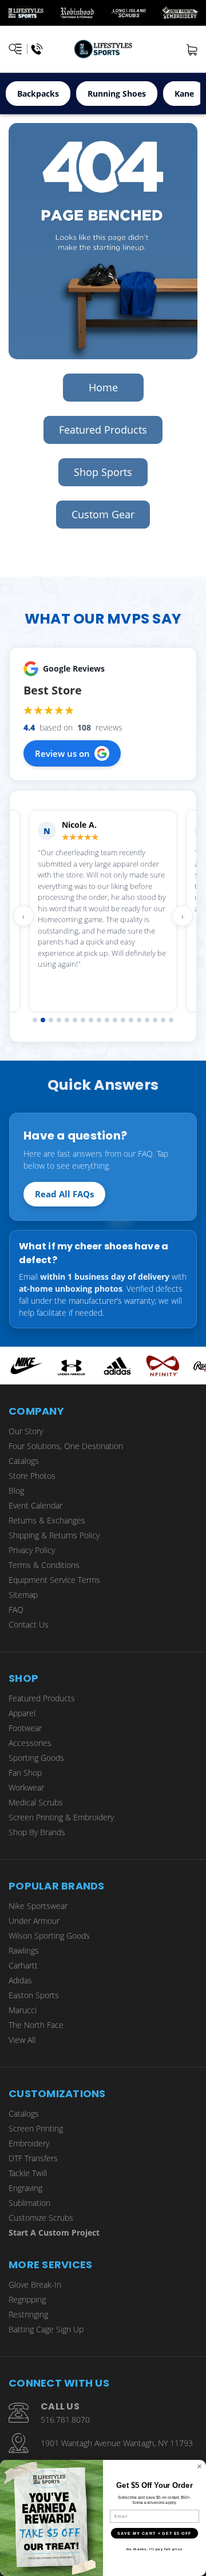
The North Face (36, 2025)
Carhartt (23, 1965)
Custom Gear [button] (103, 514)
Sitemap (23, 1595)
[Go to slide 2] (43, 1020)
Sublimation (29, 2203)
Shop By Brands (37, 1832)
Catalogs (24, 1461)
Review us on (62, 753)
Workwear (26, 1787)
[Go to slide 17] (163, 1020)
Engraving (25, 2188)
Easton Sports (34, 1995)
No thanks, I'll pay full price (154, 2549)
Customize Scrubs (41, 2218)
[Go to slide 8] (91, 1020)
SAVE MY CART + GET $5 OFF (154, 2533)
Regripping (27, 2299)
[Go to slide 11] (115, 1020)
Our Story (26, 1431)
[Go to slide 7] (83, 1020)
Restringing (28, 2314)
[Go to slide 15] (147, 1020)
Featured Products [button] (103, 430)
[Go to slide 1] (35, 1020)
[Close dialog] (200, 2467)
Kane (184, 94)
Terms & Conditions (44, 1565)
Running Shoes (117, 94)
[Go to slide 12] (123, 1020)
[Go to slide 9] (99, 1020)
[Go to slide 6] (75, 1020)
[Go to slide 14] (139, 1020)
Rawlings (24, 1950)
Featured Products (42, 1698)
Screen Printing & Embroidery (61, 1817)
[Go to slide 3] (51, 1020)
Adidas (20, 1980)
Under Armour (34, 1921)
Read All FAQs (64, 1194)
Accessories (30, 1743)
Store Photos (32, 1476)
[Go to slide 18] (171, 1020)
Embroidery (29, 2143)
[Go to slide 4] (59, 1020)
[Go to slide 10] (107, 1020)
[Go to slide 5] (67, 1020)
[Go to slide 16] (155, 1020)
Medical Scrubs (36, 1802)
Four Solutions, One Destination (66, 1446)
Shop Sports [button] (103, 472)
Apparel (22, 1713)
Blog (16, 1491)
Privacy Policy (32, 1550)
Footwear (25, 1728)
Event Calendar (35, 1505)
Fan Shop (25, 1773)
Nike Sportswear (38, 1906)
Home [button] (103, 387)
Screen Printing (36, 2128)
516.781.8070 (65, 2420)
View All (22, 2040)
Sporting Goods (36, 1758)
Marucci (23, 2010)
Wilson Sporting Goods (49, 1936)
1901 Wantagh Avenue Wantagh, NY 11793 (117, 2443)
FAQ (16, 1609)
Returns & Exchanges (47, 1520)
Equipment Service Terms (54, 1580)
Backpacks (38, 94)
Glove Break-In (35, 2285)
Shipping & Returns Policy (54, 1535)
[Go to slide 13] (131, 1020)
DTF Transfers (33, 2158)
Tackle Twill (28, 2173)
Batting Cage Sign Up (46, 2329)
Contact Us (29, 1624)
